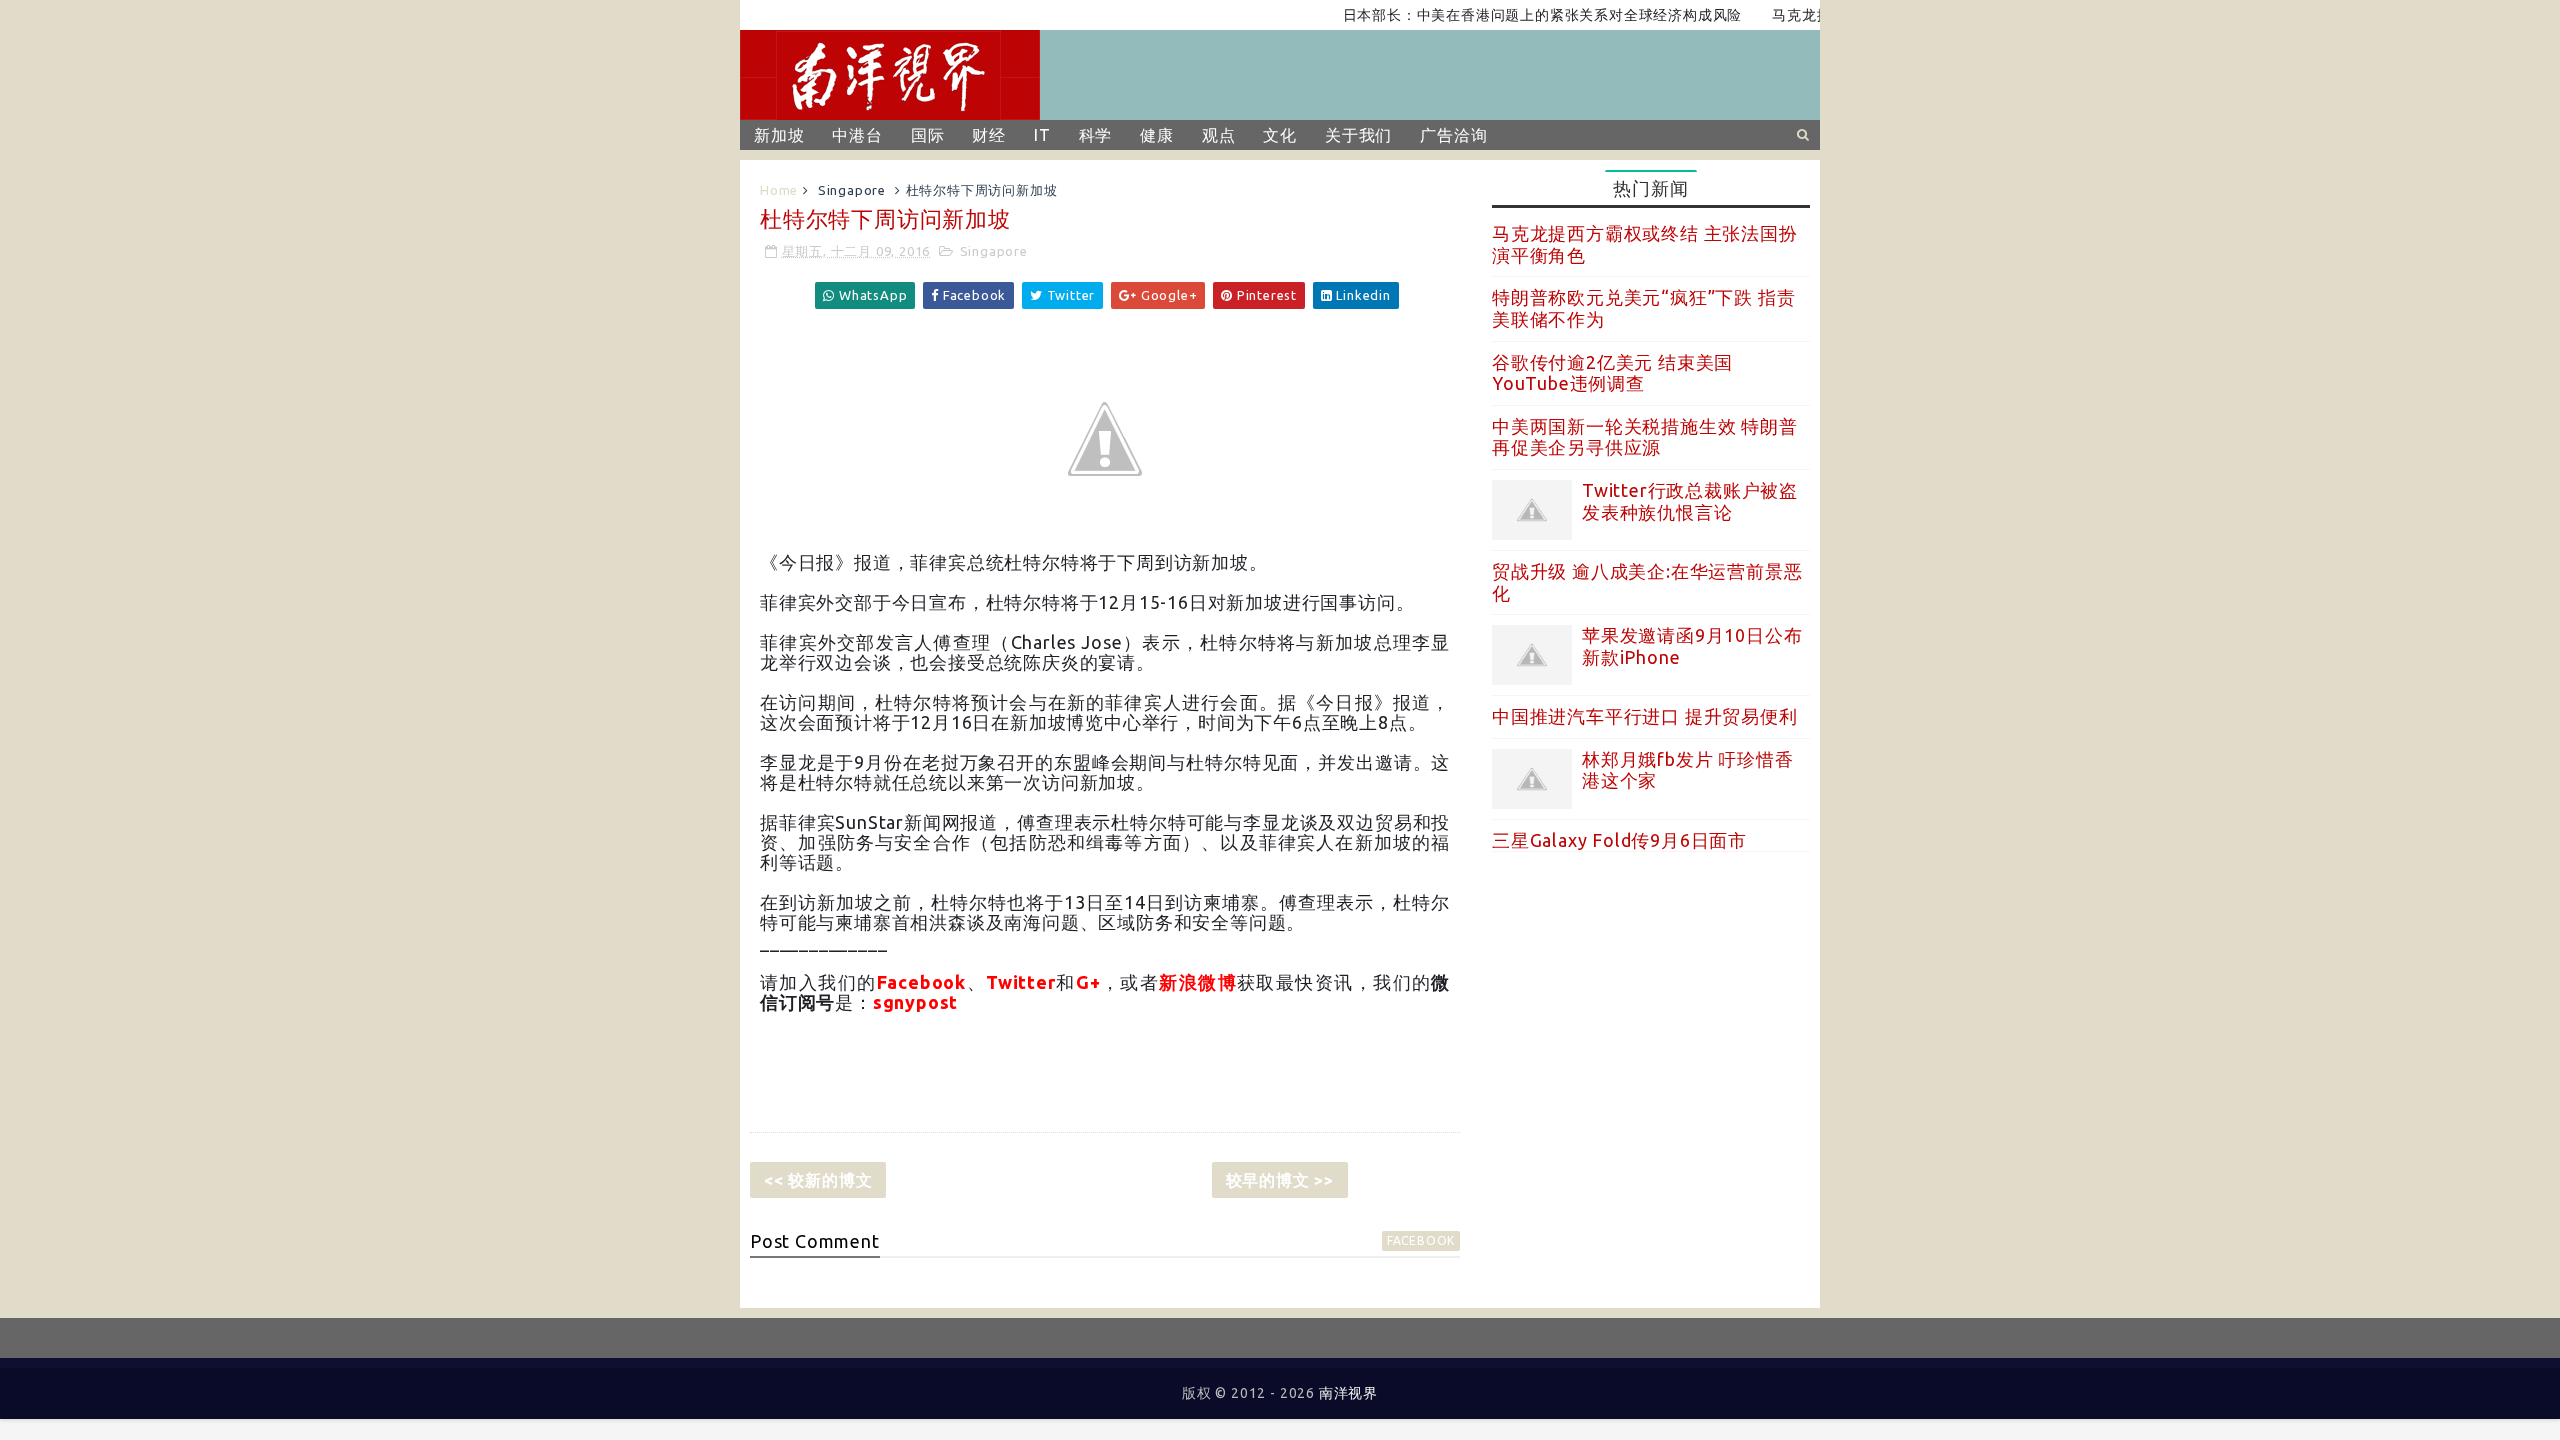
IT (1042, 135)
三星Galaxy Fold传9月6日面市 (1619, 840)
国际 (928, 135)
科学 (1096, 135)
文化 (1280, 135)
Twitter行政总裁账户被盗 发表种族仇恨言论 (1690, 501)
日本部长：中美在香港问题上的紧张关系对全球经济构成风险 (1514, 15)
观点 (1219, 135)
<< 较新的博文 (818, 1180)
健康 (1157, 135)
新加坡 (779, 135)
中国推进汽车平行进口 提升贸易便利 (1645, 716)
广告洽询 (1453, 135)
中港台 (857, 135)
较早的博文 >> (1280, 1180)
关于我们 (1358, 135)
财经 (989, 135)
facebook (1421, 1240)
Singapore (852, 190)
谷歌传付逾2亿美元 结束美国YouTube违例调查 (1612, 373)
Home (779, 190)
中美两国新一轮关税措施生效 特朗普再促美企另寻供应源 (1645, 437)
